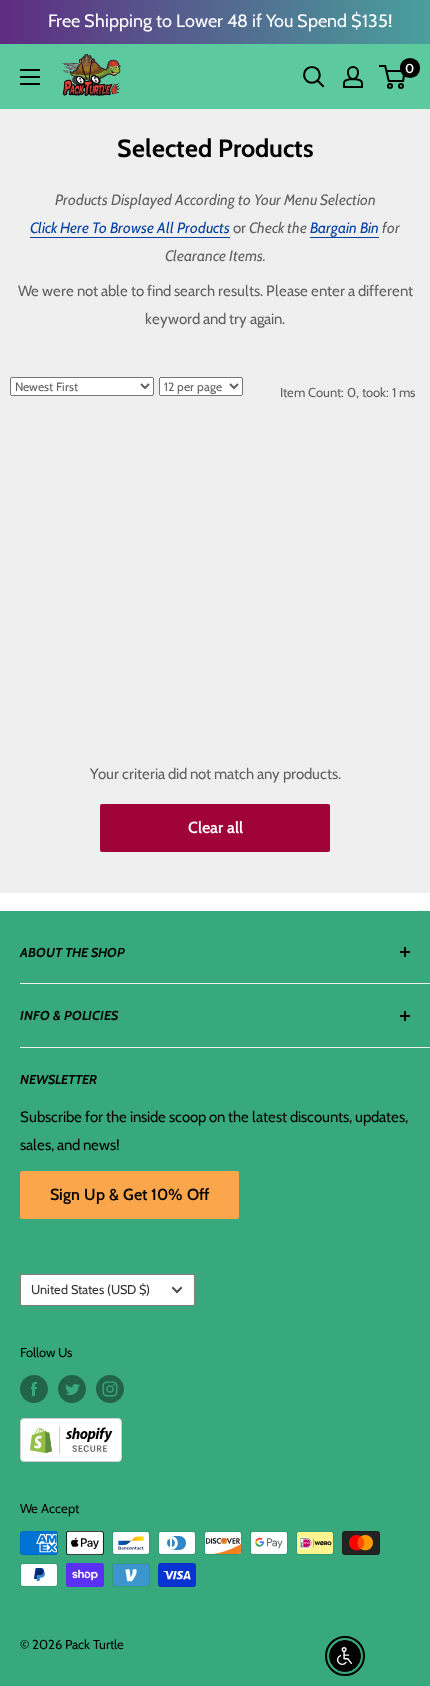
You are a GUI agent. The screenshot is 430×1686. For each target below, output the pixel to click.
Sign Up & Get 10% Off (129, 1194)
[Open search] (314, 77)
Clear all (215, 827)
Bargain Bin (344, 228)
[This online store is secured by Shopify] (215, 1432)
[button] (392, 77)
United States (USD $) (90, 1289)
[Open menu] (30, 77)
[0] (393, 77)
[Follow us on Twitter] (72, 1389)
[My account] (353, 77)
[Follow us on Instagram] (110, 1389)
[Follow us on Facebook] (34, 1389)
